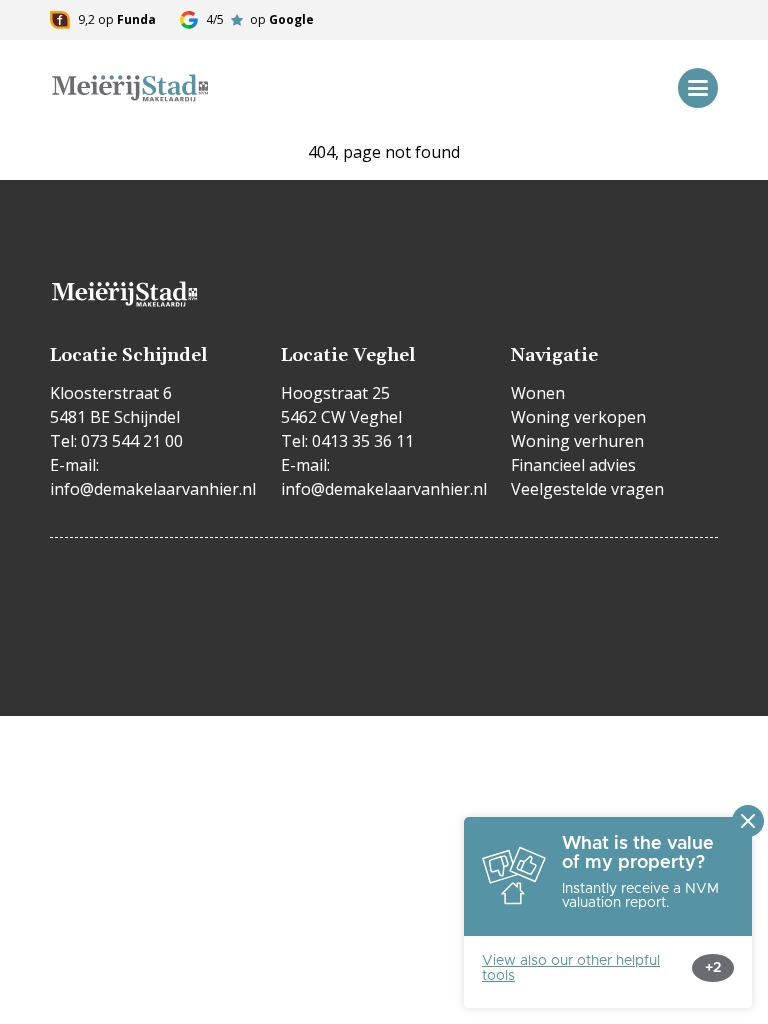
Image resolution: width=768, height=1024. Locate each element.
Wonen (538, 393)
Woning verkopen (578, 417)
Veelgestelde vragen (587, 489)
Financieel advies (573, 465)
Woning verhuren (577, 441)
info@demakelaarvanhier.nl (153, 489)
